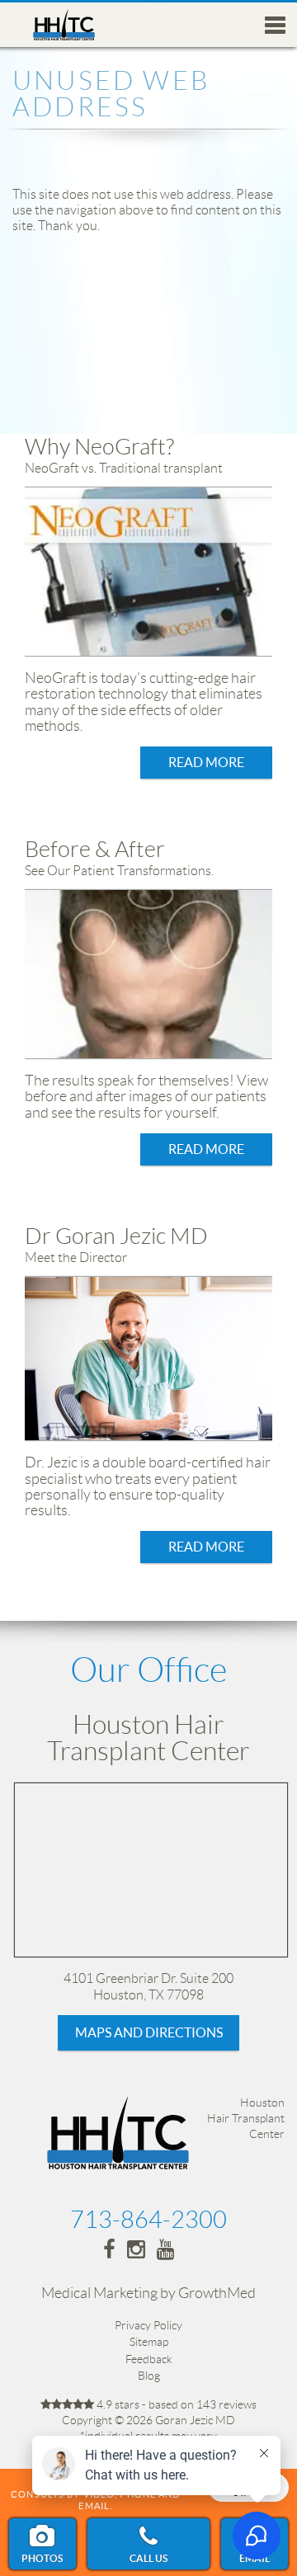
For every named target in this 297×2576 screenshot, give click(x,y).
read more (206, 762)
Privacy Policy (148, 2325)
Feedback (149, 2359)
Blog (149, 2376)
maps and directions (149, 2032)
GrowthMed (217, 2293)
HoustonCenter (246, 2118)
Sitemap (149, 2342)
